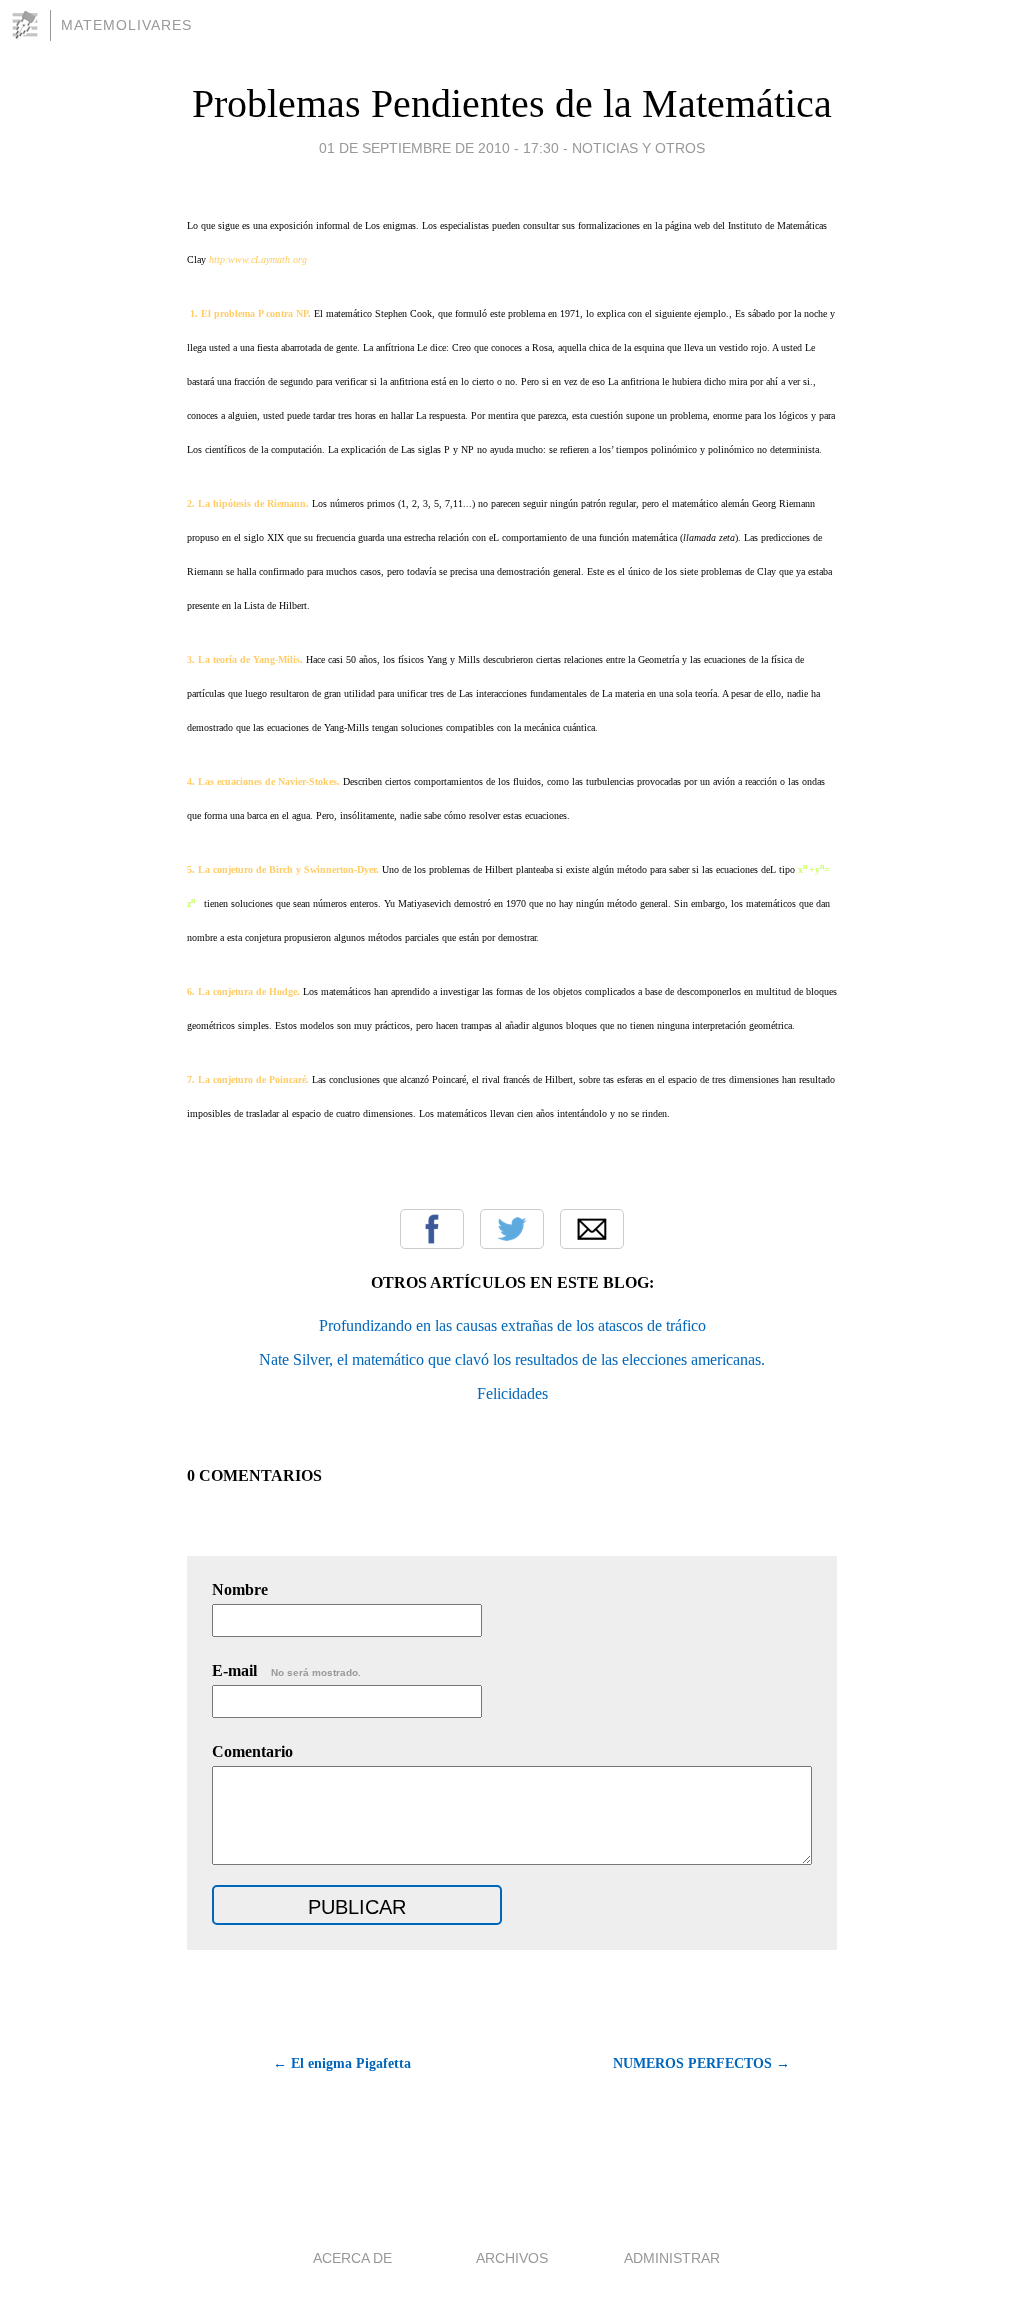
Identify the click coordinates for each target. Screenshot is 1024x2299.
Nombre (240, 1589)
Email (592, 1229)
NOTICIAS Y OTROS (638, 148)
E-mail (286, 1670)
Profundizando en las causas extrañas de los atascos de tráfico (512, 1325)
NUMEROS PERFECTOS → (701, 2063)
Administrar (672, 2258)
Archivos (512, 2258)
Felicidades (512, 1393)
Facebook (432, 1229)
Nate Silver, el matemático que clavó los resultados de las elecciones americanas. (512, 1359)
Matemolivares (126, 25)
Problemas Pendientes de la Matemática (512, 103)
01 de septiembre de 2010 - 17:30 (439, 148)
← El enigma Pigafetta (342, 2063)
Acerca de (352, 2258)
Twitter (512, 1229)
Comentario (252, 1751)
